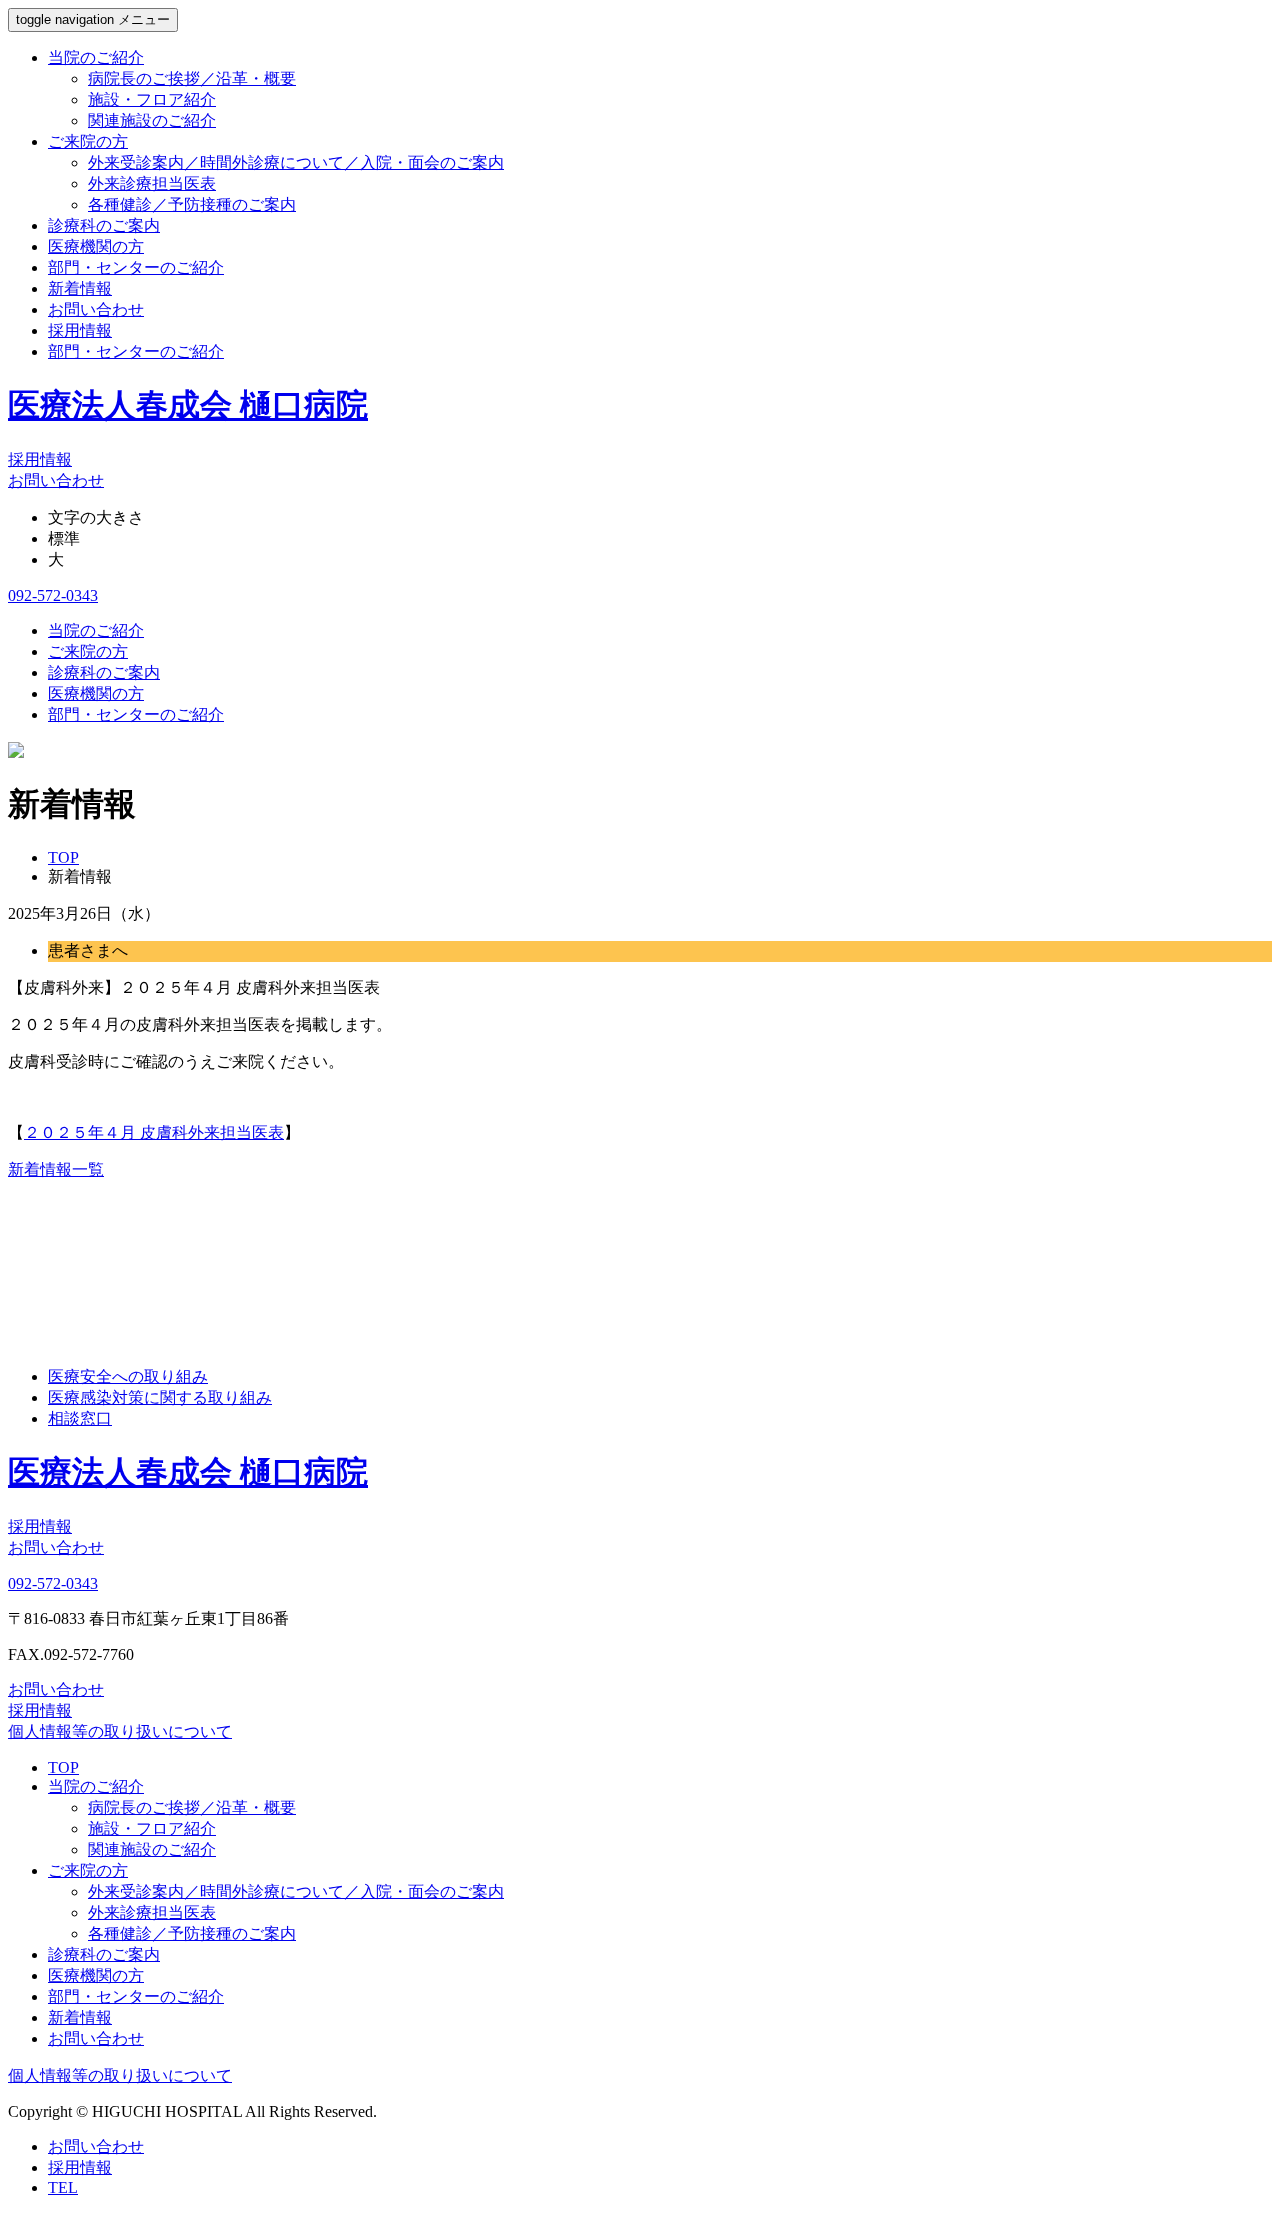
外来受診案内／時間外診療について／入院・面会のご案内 (296, 162)
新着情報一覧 (56, 1169)
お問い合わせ (96, 309)
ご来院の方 (88, 141)
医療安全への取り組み (128, 1376)
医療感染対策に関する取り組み (160, 1397)
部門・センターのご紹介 (136, 267)
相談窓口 (80, 1418)
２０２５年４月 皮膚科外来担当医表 (154, 1132)
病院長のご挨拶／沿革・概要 (192, 78)
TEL (63, 2187)
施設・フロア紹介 (152, 99)
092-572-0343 (53, 595)
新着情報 (80, 288)
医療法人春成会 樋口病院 (188, 405)
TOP (63, 1767)
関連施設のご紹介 (152, 120)
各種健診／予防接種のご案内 (192, 204)
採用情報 (80, 330)
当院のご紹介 (96, 57)
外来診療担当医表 (152, 183)
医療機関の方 (96, 246)
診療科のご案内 (104, 225)
